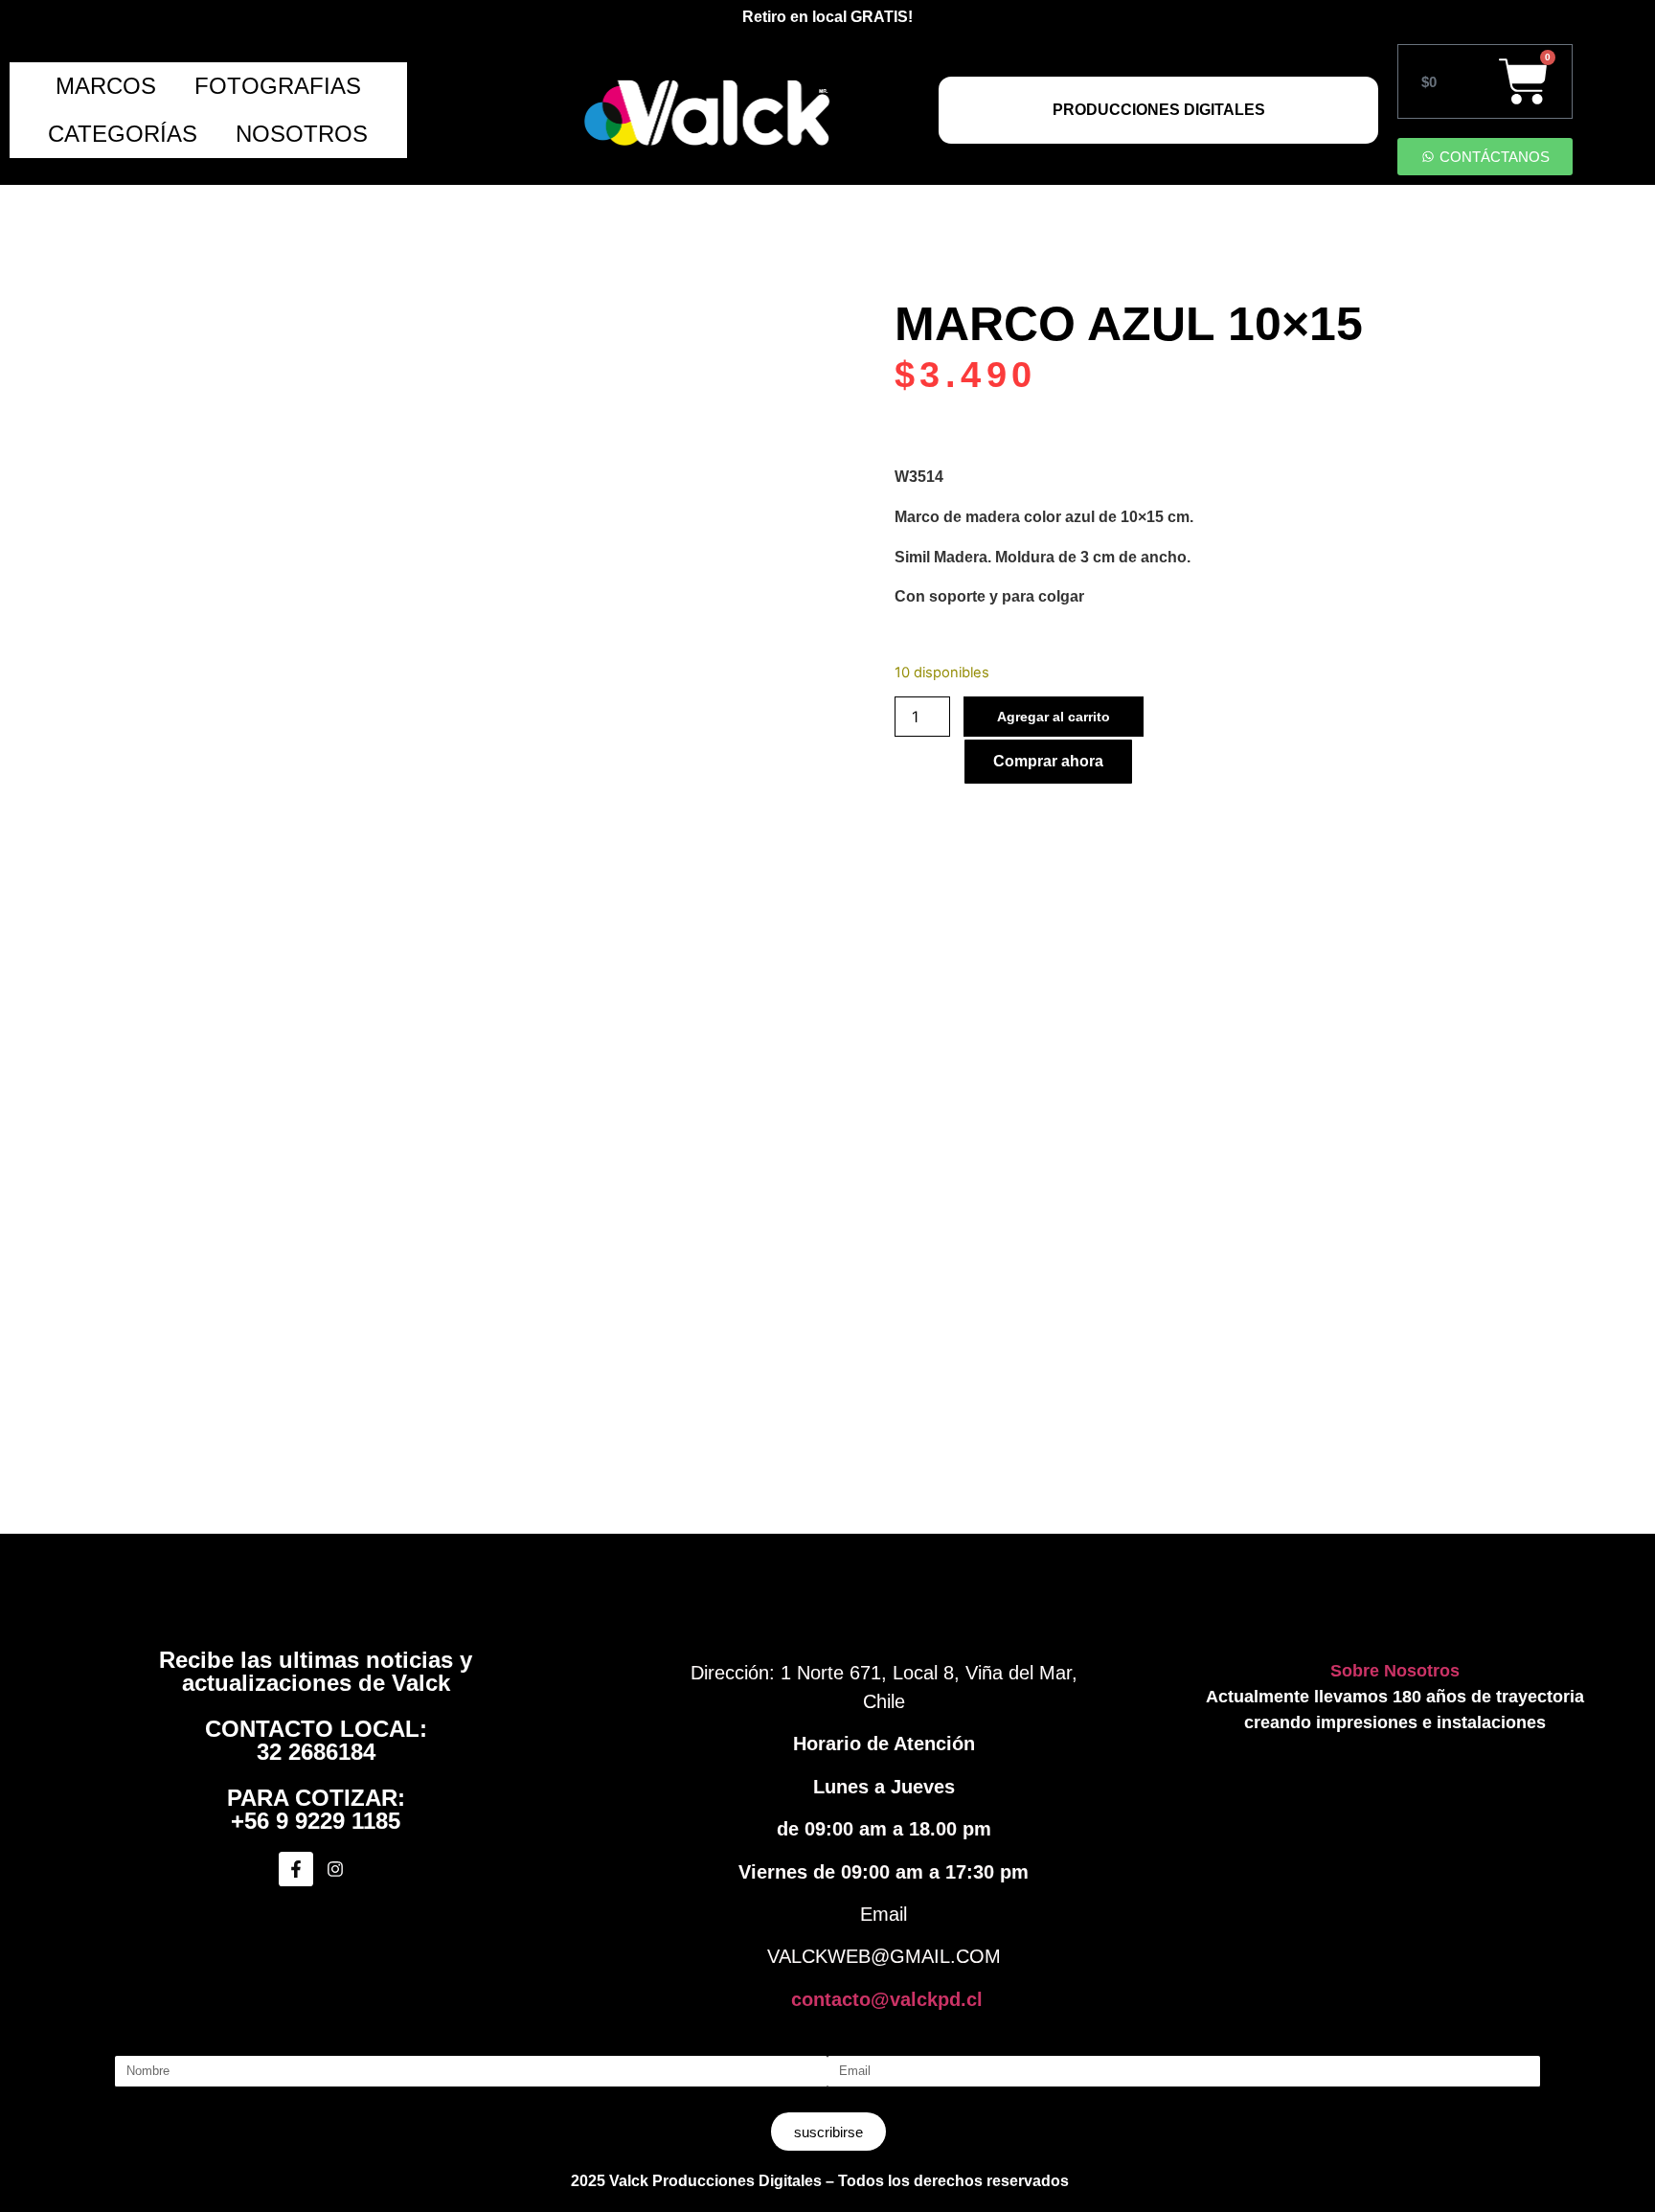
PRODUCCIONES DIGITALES (1159, 110)
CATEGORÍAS (123, 134)
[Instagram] (335, 1869)
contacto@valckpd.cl (887, 1999)
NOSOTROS (302, 134)
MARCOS (106, 86)
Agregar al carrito (1054, 717)
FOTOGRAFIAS (278, 86)
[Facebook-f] (296, 1869)
